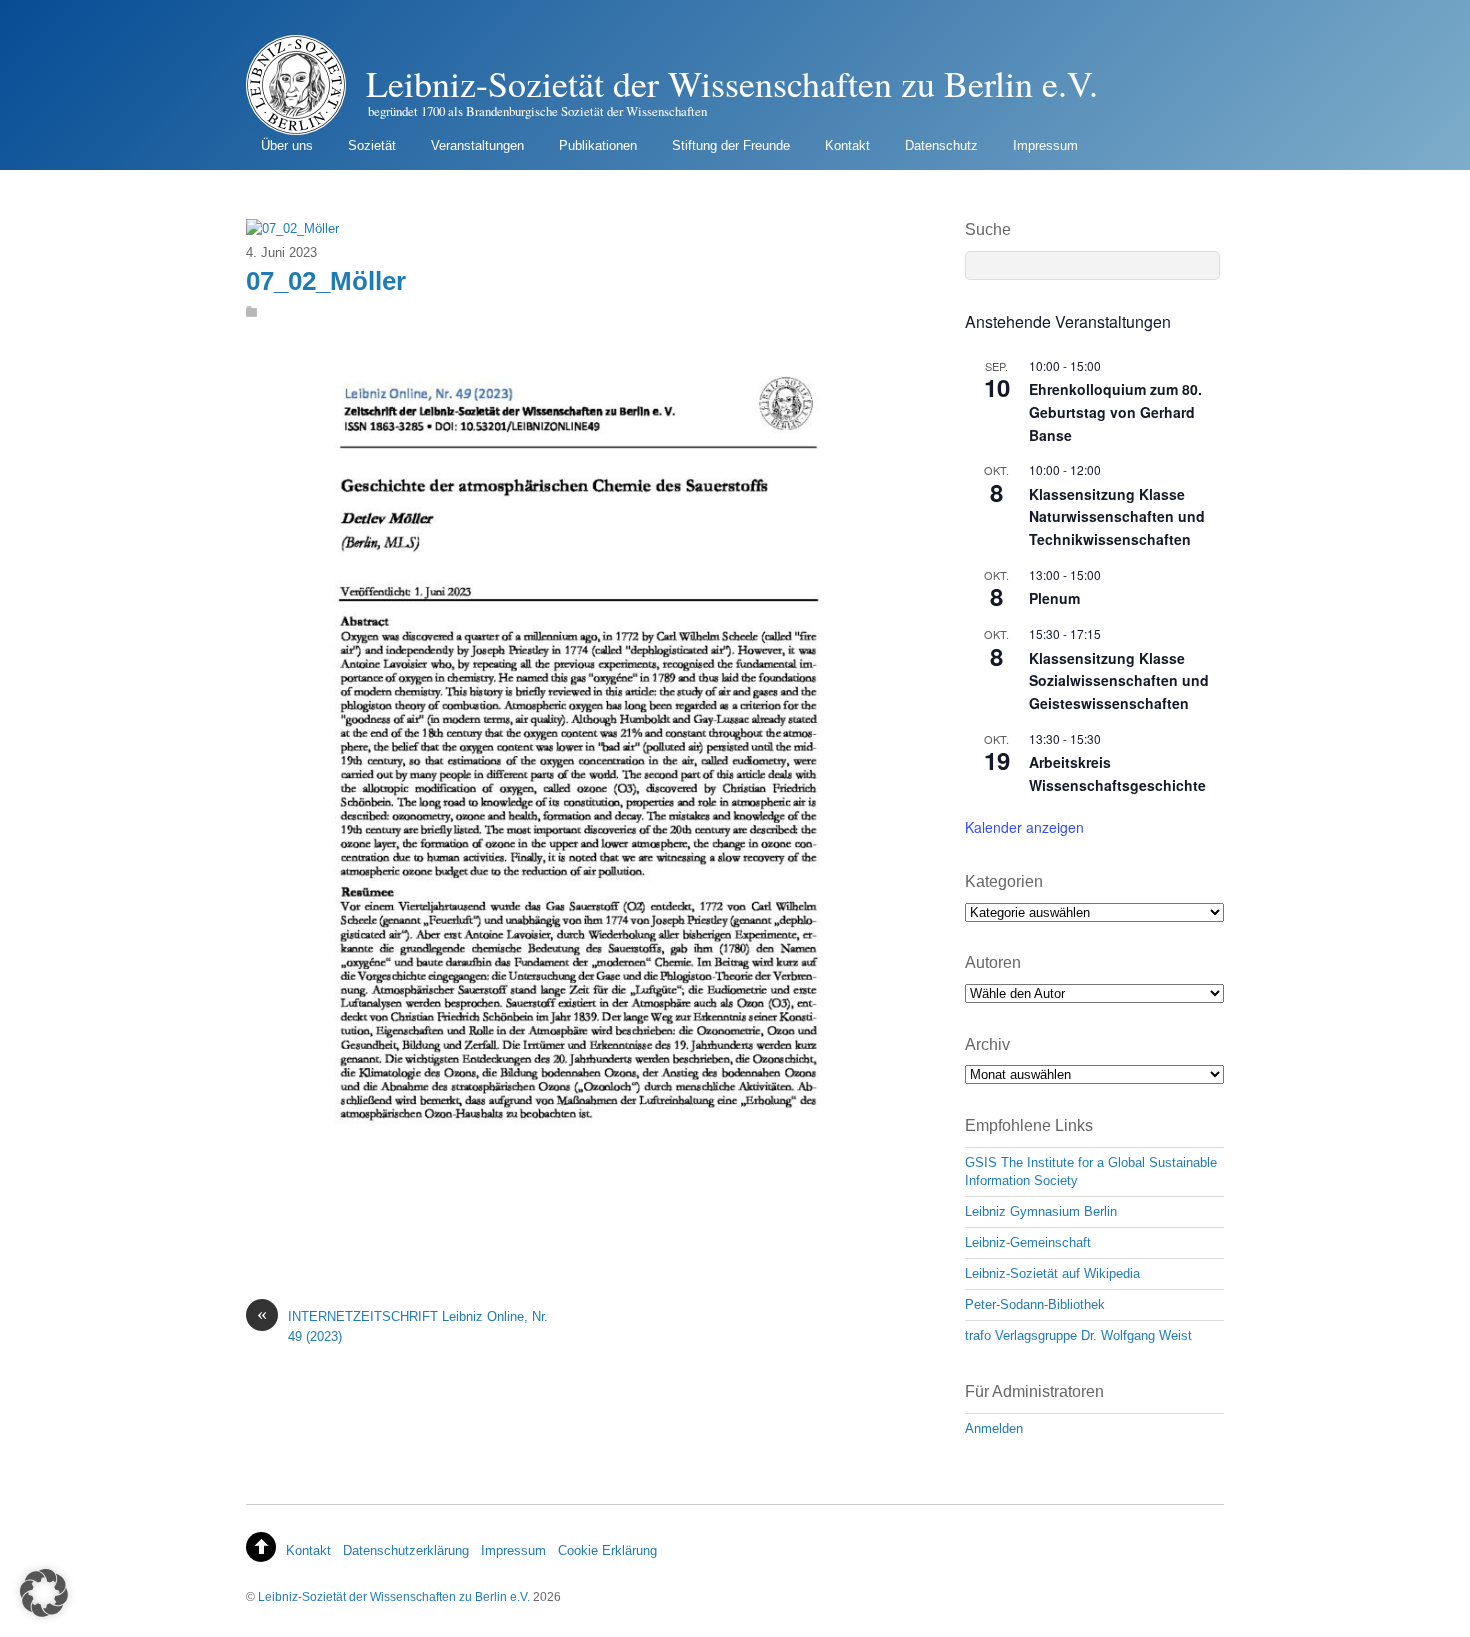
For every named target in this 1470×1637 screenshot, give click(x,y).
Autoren (993, 962)
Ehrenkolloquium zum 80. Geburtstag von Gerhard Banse (1115, 411)
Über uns (287, 145)
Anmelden (994, 1428)
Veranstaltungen (477, 145)
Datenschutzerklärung (406, 1550)
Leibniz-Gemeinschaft (1028, 1242)
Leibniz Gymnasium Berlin (1041, 1211)
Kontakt (847, 145)
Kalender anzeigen (1024, 827)
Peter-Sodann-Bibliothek (1035, 1304)
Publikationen (598, 145)
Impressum (1045, 145)
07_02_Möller (326, 281)
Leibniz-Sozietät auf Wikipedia (1052, 1273)
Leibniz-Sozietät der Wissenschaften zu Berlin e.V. (394, 1596)
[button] (44, 1593)
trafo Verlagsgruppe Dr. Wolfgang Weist (1078, 1335)
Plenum (1054, 598)
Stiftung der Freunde (731, 145)
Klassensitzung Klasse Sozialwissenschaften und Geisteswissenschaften (1119, 680)
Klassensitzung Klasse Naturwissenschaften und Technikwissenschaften (1117, 516)
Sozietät (372, 145)
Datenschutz (941, 145)
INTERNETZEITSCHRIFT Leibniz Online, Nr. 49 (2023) (402, 1325)
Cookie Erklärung (607, 1550)
